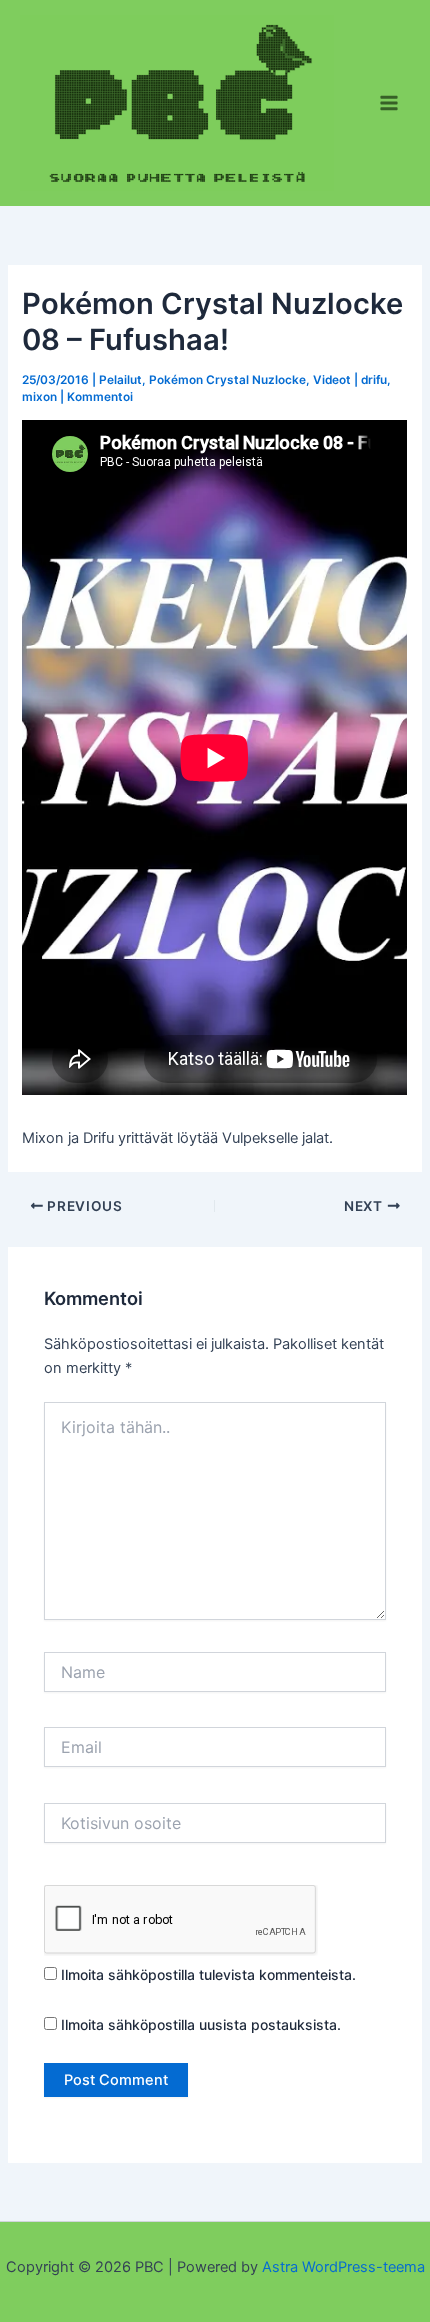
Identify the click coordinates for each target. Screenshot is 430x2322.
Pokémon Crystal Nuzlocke (227, 380)
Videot (332, 380)
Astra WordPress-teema (343, 2267)
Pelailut (120, 380)
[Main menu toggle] (389, 103)
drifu (374, 380)
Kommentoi (100, 397)
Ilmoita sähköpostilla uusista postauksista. (201, 2024)
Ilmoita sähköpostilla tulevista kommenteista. (208, 1974)
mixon (39, 397)
